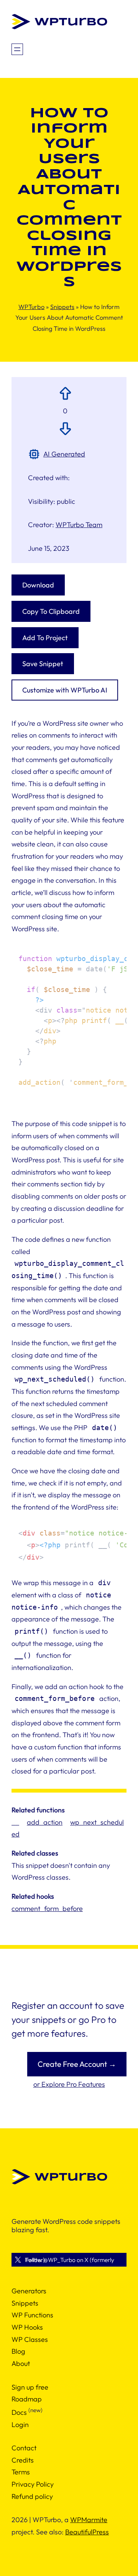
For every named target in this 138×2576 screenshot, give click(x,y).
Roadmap (27, 2399)
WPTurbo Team (79, 525)
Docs (19, 2412)
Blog (18, 2351)
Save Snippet (43, 664)
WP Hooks (27, 2327)
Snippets (62, 307)
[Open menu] (17, 49)
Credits (23, 2460)
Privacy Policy (33, 2484)
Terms (21, 2472)
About (21, 2363)
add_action (45, 1822)
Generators (29, 2291)
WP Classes (30, 2339)
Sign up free (30, 2387)
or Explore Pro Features (69, 2084)
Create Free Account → (77, 2064)
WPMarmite (89, 2520)
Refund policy (32, 2496)
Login (20, 2425)
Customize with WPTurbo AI (65, 690)
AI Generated (64, 454)
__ (15, 1822)
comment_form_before (47, 1909)
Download (38, 585)
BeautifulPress (87, 2532)
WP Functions (32, 2315)
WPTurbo (31, 307)
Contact (24, 2448)
